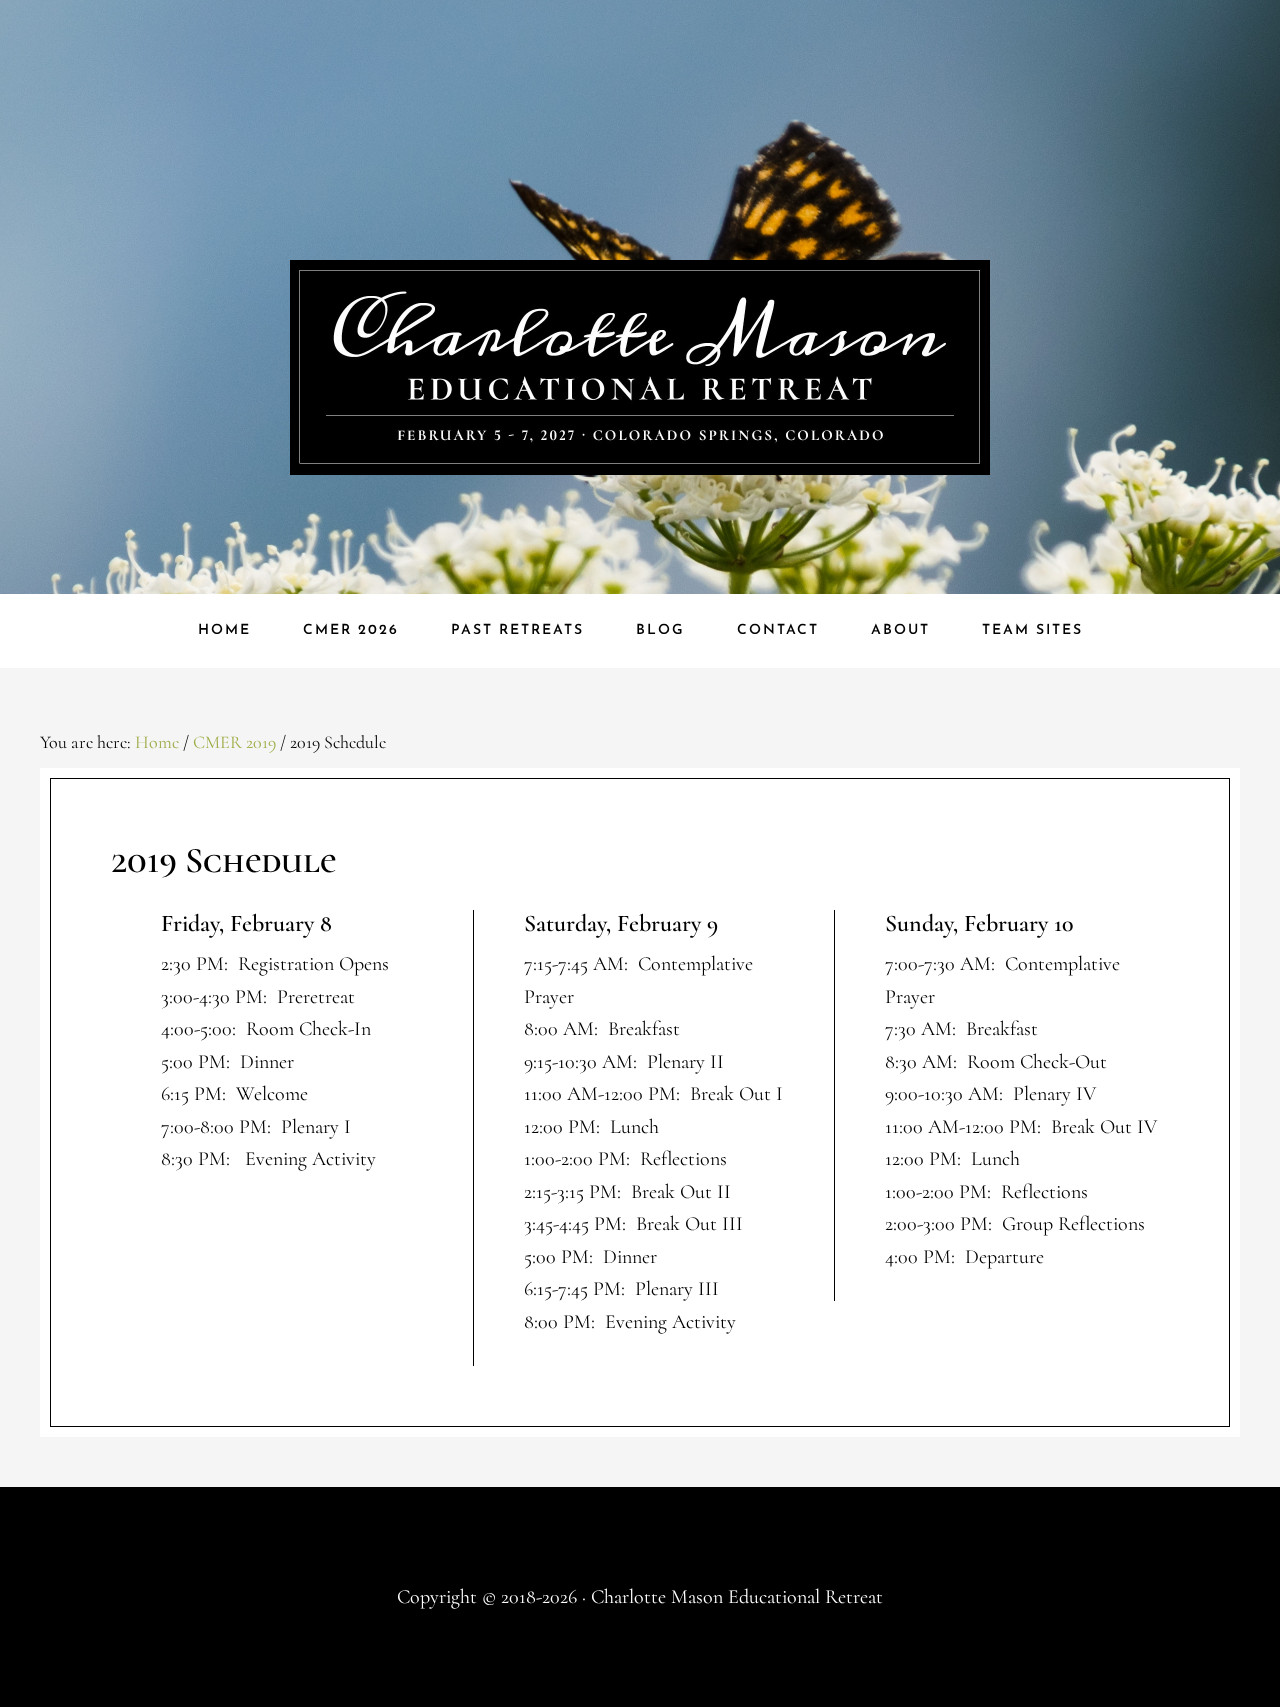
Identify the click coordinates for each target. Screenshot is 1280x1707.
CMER (640, 367)
